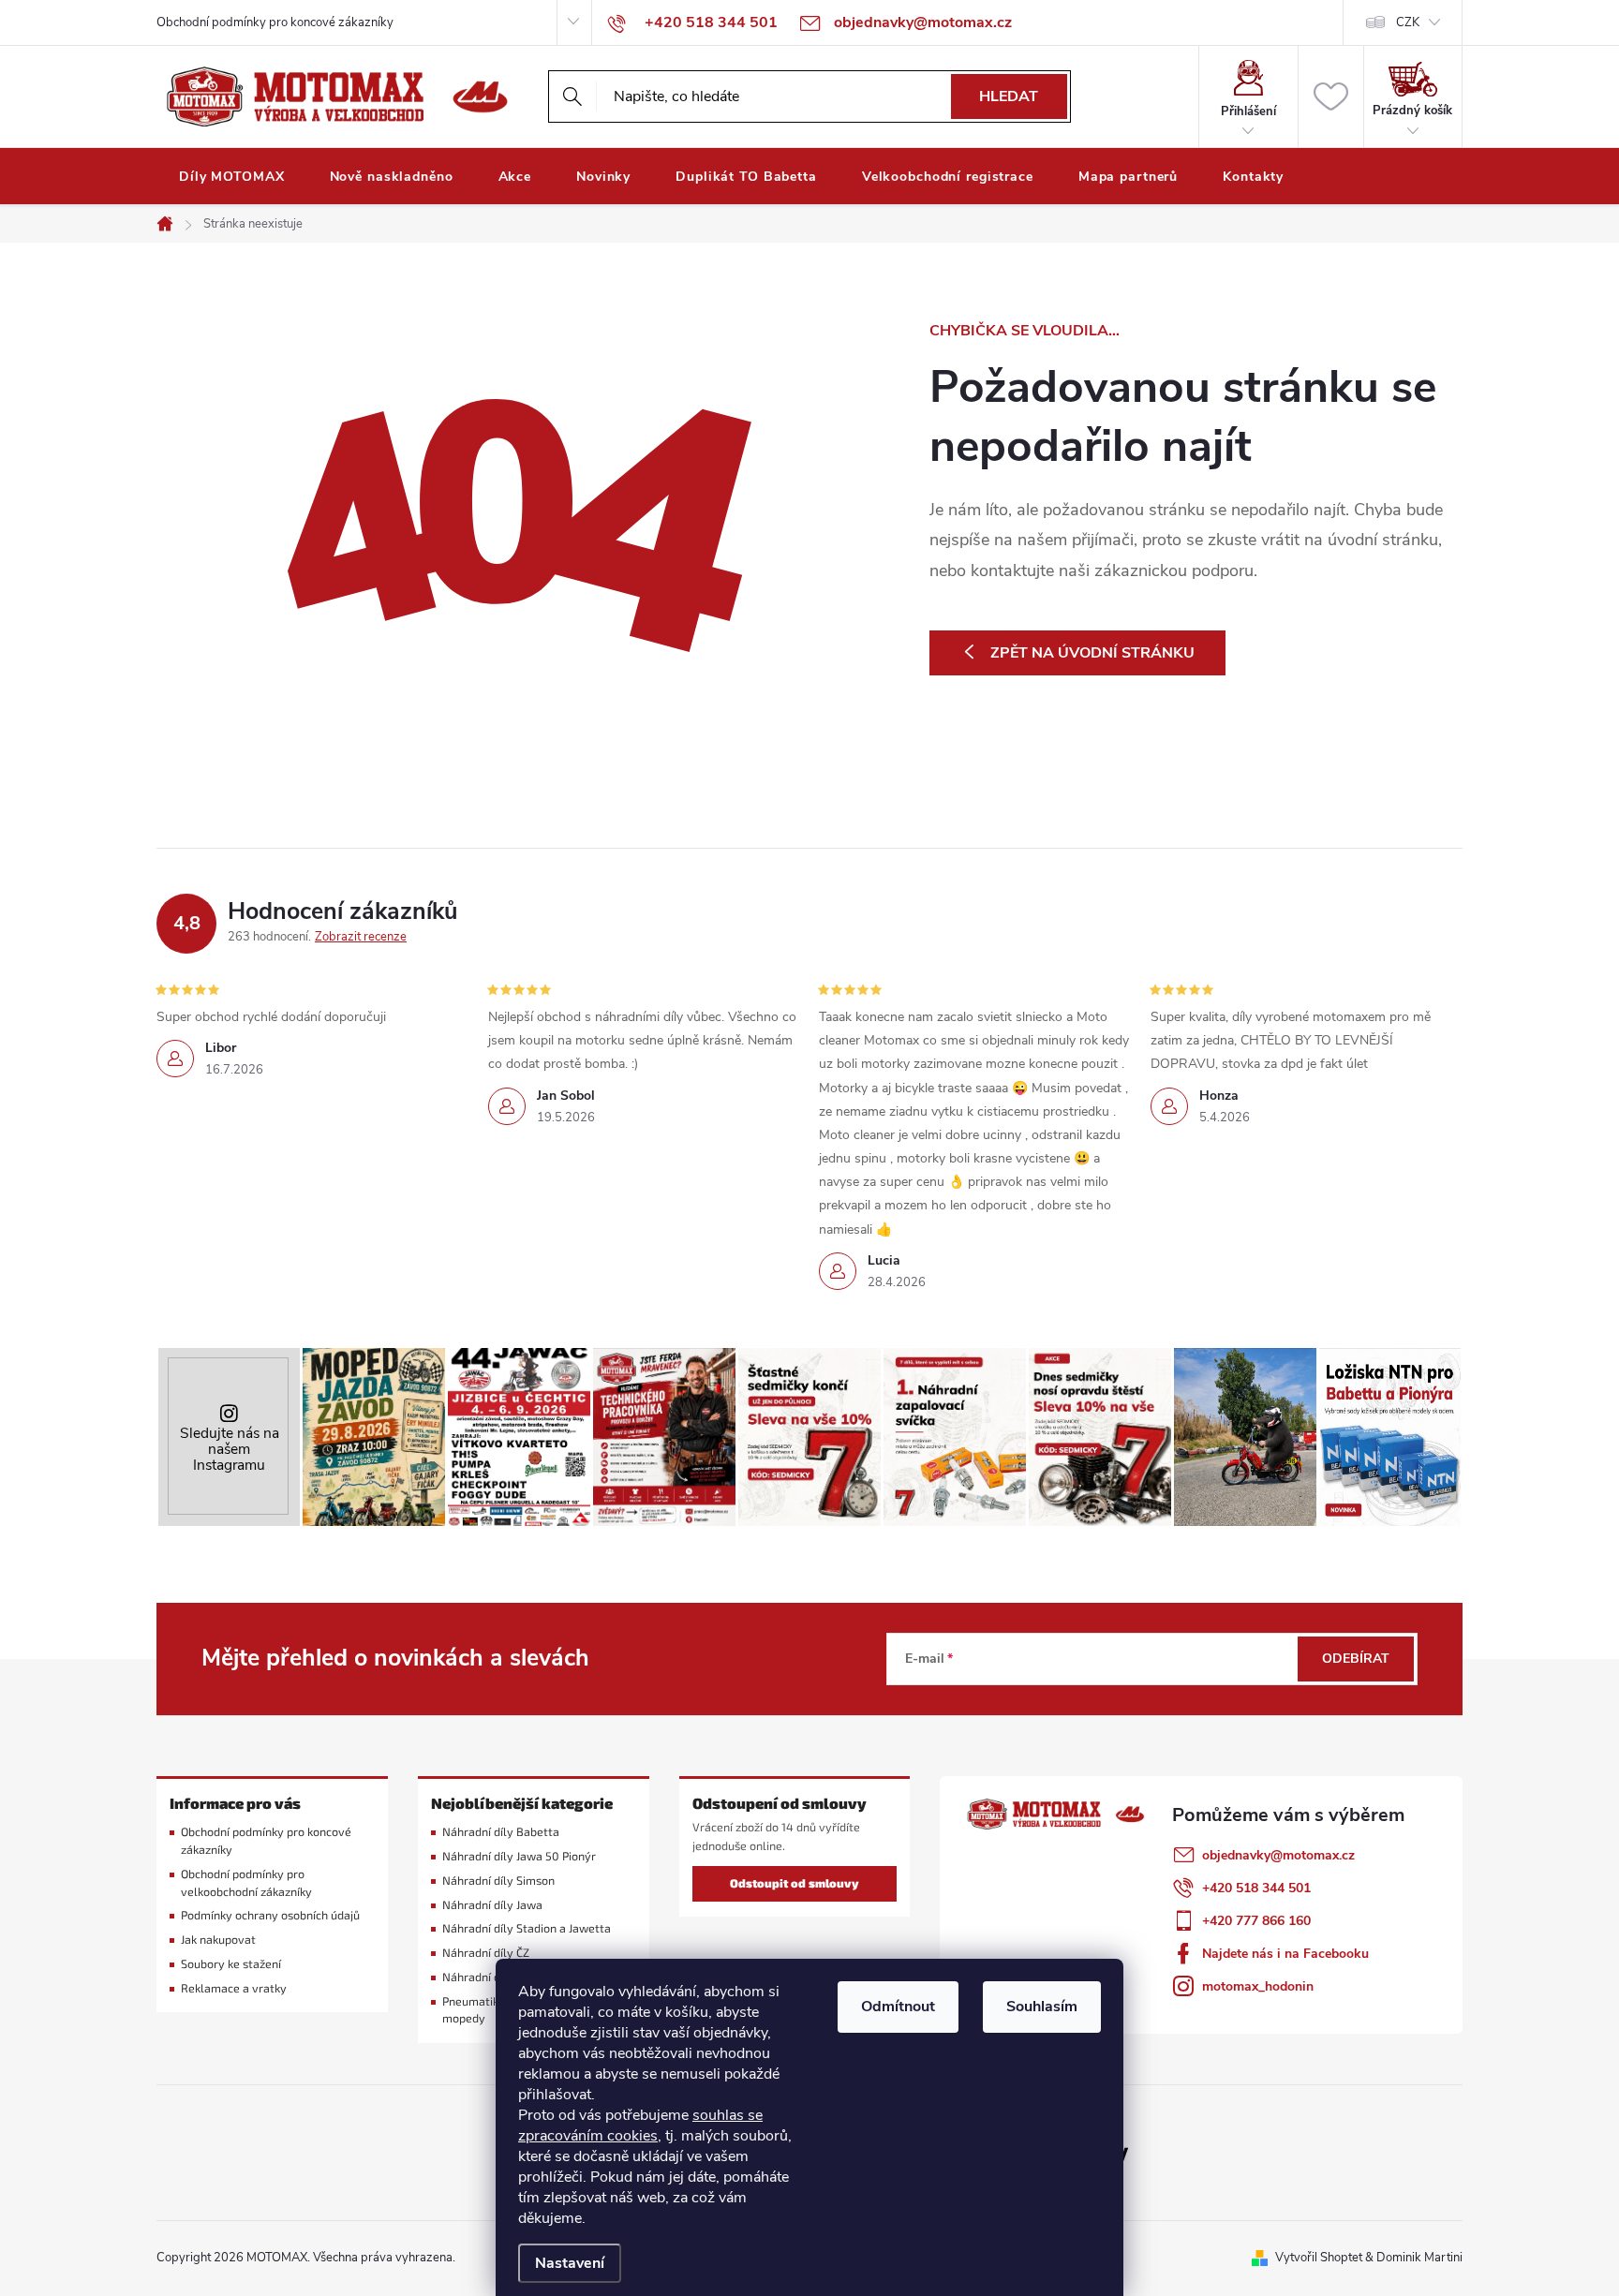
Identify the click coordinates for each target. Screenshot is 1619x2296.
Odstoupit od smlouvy (795, 1883)
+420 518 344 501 (1256, 1888)
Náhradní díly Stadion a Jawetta (527, 1928)
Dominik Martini (1419, 2258)
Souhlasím (1042, 2007)
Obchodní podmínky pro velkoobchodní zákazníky (246, 1883)
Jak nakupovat (218, 1940)
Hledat (1009, 96)
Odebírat (1356, 1659)
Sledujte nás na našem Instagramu (230, 1449)
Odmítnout (898, 2007)
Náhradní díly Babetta (501, 1832)
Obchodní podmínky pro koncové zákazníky (275, 22)
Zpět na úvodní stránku (1092, 653)
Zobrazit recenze (361, 937)
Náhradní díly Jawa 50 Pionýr (519, 1856)
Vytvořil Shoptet (1319, 2258)
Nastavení (570, 2263)
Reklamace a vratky (234, 1988)
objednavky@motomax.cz (1278, 1855)
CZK (1408, 22)
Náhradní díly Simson (498, 1881)
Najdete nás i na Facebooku (1285, 1954)
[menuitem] (232, 177)
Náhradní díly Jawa (492, 1905)
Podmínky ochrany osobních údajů (270, 1915)
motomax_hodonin (1258, 1986)
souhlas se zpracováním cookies (640, 2126)
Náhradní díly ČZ (486, 1953)
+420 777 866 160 (1256, 1921)
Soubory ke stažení (231, 1964)
